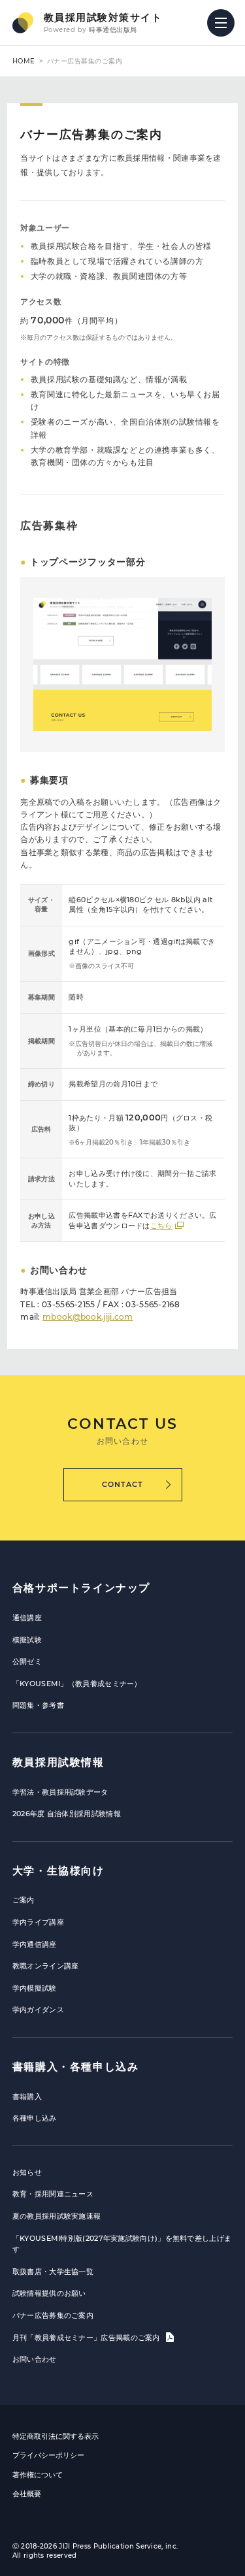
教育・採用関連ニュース (53, 2194)
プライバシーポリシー (48, 2455)
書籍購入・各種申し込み (76, 2067)
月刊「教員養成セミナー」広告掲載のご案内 (87, 2338)
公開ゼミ (27, 1661)
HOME (24, 61)
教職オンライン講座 (46, 1966)
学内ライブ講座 (38, 1922)
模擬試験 (27, 1640)
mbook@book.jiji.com (88, 1317)
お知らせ (27, 2172)
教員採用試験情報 (58, 1762)
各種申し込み (35, 2118)
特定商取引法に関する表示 (56, 2436)
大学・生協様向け (58, 1871)
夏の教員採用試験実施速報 (57, 2216)
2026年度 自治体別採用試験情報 (67, 1814)
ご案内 (24, 1900)
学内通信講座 (35, 1944)
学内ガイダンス (38, 2010)
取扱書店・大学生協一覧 (53, 2272)
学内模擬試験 (35, 1988)
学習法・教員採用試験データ (60, 1792)
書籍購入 (27, 2096)
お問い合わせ (35, 2359)
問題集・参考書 (38, 1705)
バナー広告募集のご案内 (53, 2315)
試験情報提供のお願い (49, 2293)
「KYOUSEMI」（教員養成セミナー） (77, 1684)
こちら (161, 1226)
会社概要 (27, 2494)
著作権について (38, 2475)
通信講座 (27, 1618)
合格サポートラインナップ (81, 1588)
